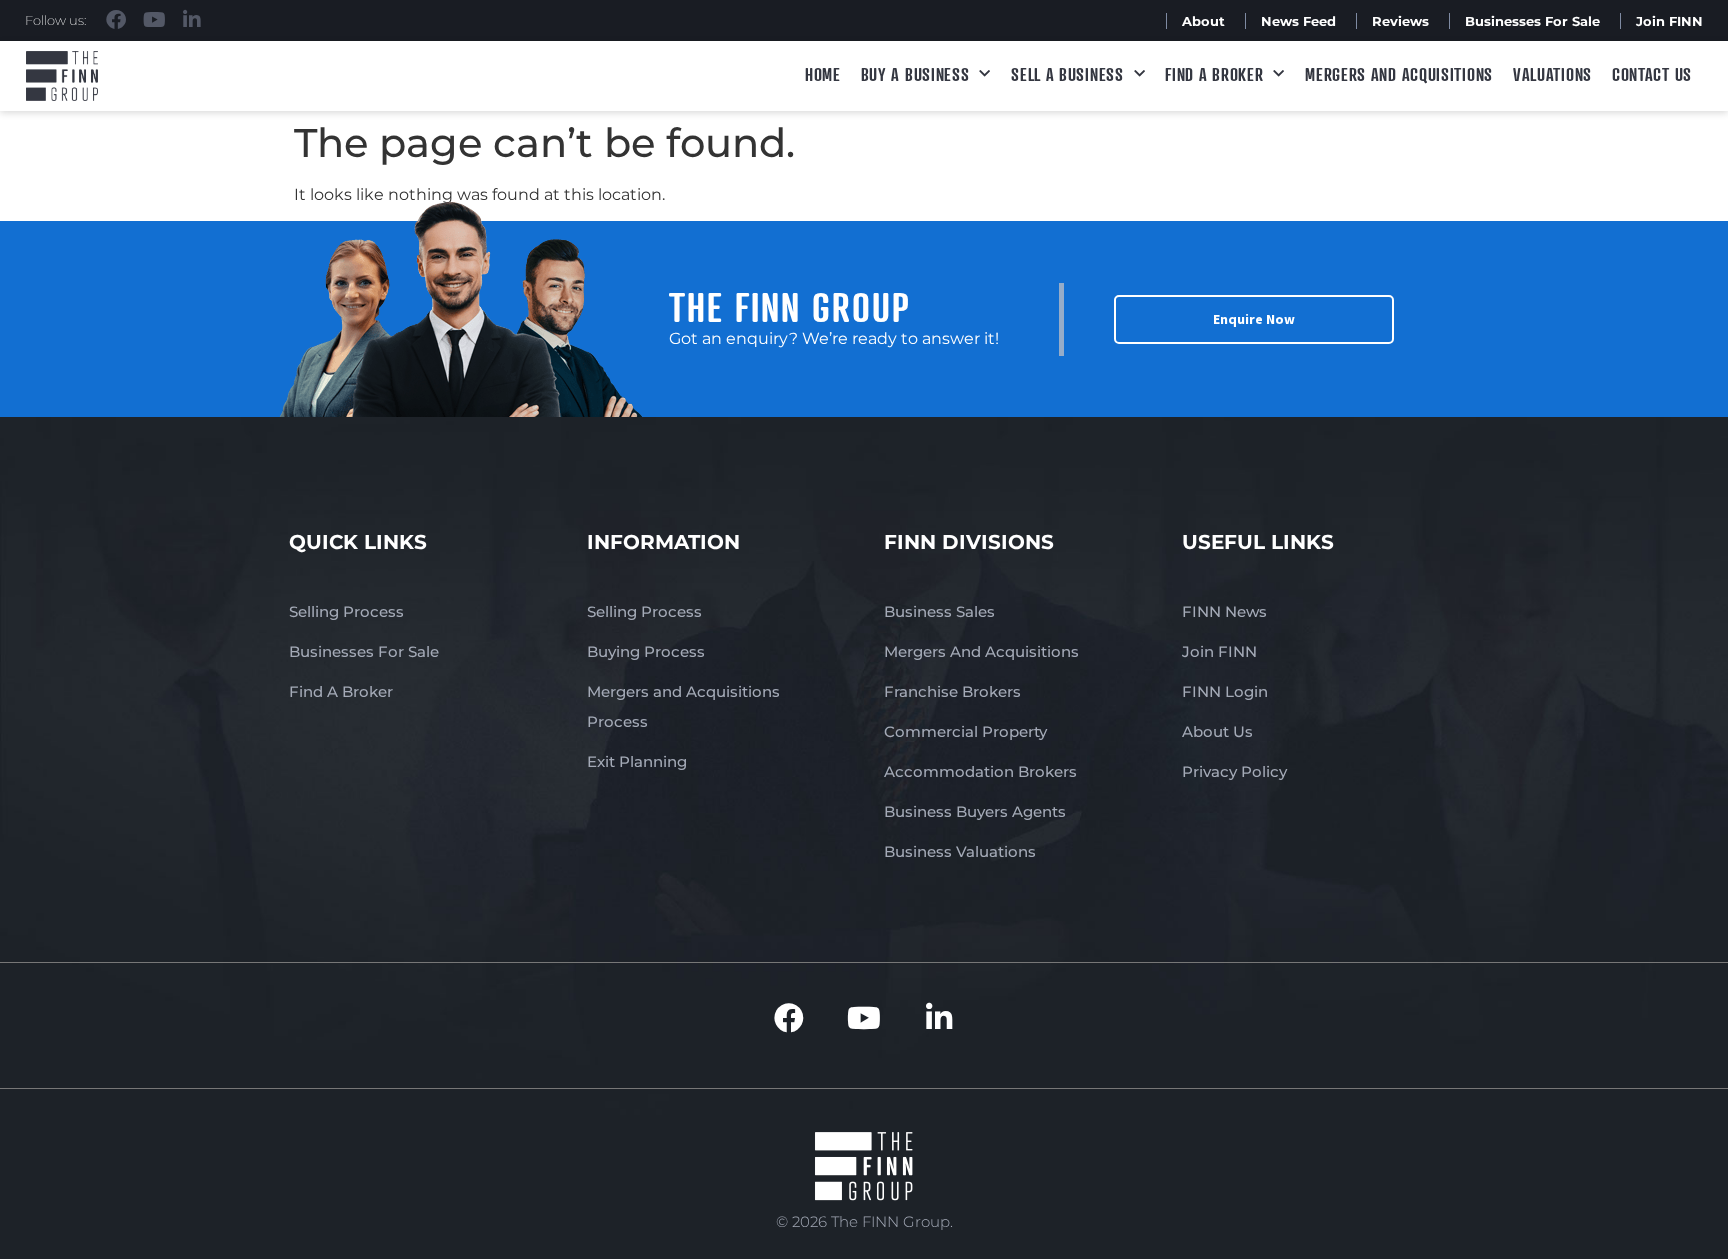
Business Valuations (960, 851)
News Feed (1298, 21)
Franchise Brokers (952, 691)
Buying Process (646, 651)
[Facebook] (116, 20)
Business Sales (939, 611)
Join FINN (1669, 21)
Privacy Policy (1234, 771)
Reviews (1400, 21)
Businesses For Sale (1532, 21)
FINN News (1224, 611)
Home (823, 74)
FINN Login (1225, 691)
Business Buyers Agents (975, 811)
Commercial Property (965, 731)
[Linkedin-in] (192, 20)
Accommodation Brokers (980, 771)
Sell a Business (1067, 74)
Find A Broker (1214, 74)
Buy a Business (915, 74)
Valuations (1552, 74)
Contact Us (1652, 74)
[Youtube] (154, 20)
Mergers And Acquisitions (981, 651)
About (1203, 21)
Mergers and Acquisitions (1399, 74)
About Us (1217, 731)
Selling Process (346, 611)
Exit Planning (637, 761)
